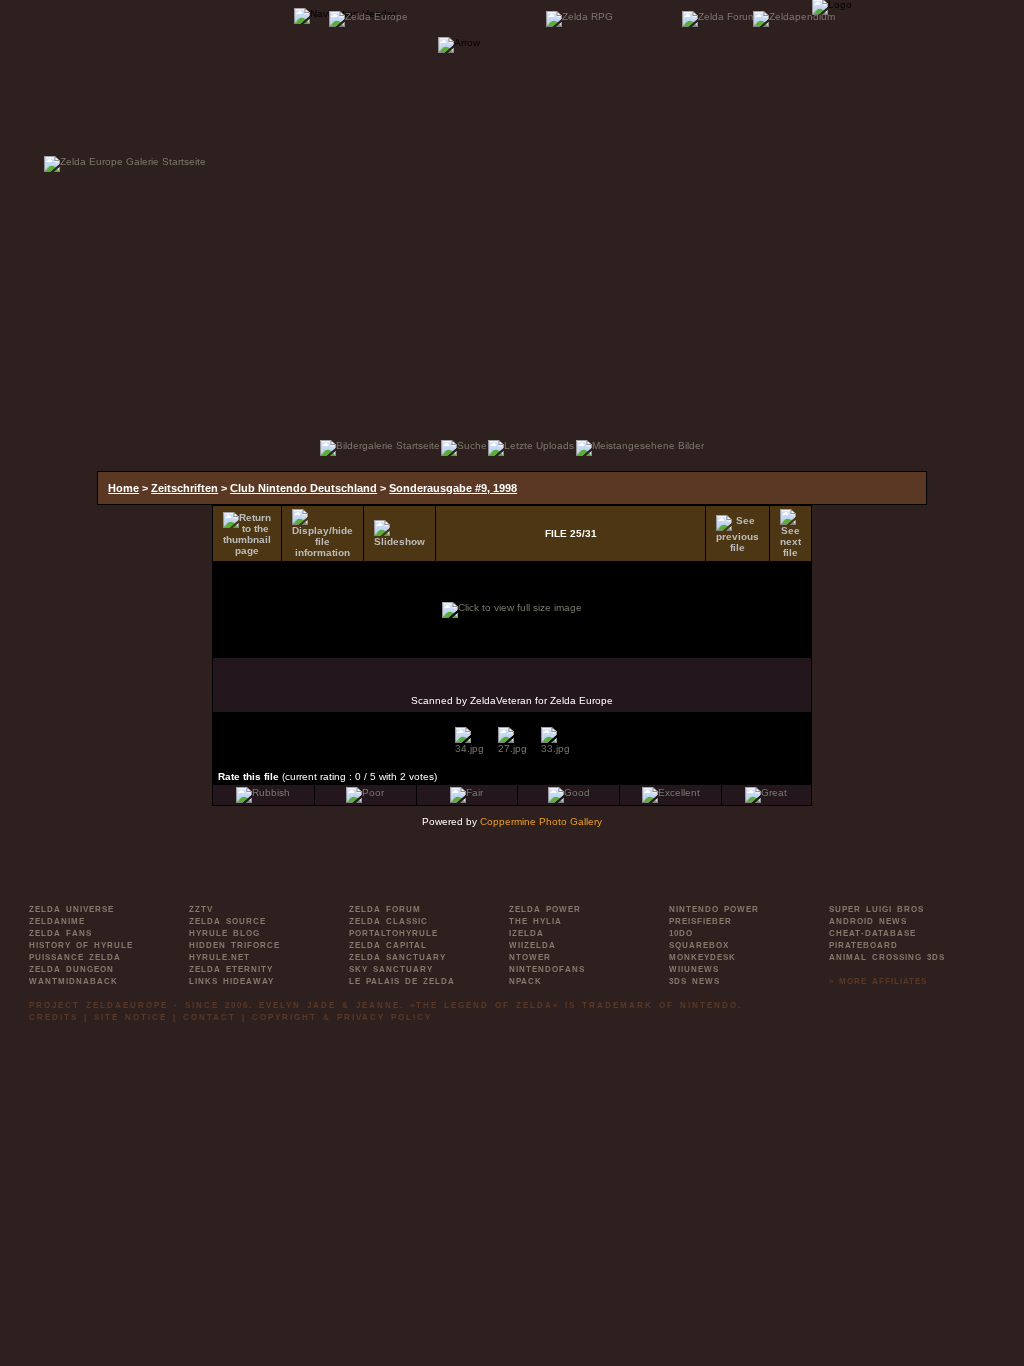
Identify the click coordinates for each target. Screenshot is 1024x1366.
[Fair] (466, 792)
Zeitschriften (184, 488)
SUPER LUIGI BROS (876, 909)
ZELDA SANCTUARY (397, 957)
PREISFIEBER (700, 921)
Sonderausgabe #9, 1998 (453, 488)
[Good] (569, 792)
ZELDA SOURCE (227, 921)
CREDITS (53, 1017)
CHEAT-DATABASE (872, 933)
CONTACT (209, 1017)
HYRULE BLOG (224, 933)
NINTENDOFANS (547, 969)
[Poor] (365, 792)
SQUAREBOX (699, 945)
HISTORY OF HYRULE (81, 945)
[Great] (766, 792)
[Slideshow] (399, 533)
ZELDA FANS (60, 933)
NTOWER (530, 957)
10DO (681, 933)
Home (123, 488)
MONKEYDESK (702, 957)
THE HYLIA (535, 921)
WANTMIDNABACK (73, 981)
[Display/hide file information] (322, 533)
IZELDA (526, 933)
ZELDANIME (57, 921)
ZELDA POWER (545, 909)
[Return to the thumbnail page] (247, 534)
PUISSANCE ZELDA (75, 957)
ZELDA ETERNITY (231, 969)
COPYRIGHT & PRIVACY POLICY (342, 1017)
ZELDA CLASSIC (388, 921)
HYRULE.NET (219, 957)
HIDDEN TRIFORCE (234, 945)
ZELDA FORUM (385, 909)
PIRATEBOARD (863, 945)
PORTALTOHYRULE (393, 933)
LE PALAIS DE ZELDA (402, 981)
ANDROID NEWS (868, 921)
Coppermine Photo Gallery (541, 821)
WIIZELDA (532, 945)
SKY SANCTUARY (391, 969)
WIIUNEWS (694, 969)
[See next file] (790, 533)
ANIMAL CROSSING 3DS (887, 957)
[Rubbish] (263, 792)
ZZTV (201, 909)
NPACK (525, 981)
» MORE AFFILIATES (878, 981)
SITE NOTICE (130, 1017)
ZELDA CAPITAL (388, 945)
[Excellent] (671, 792)
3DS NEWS (694, 981)
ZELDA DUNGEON (71, 969)
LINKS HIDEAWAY (231, 981)
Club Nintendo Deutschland (303, 488)
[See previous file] (737, 534)
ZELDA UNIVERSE (71, 909)
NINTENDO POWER (714, 909)
